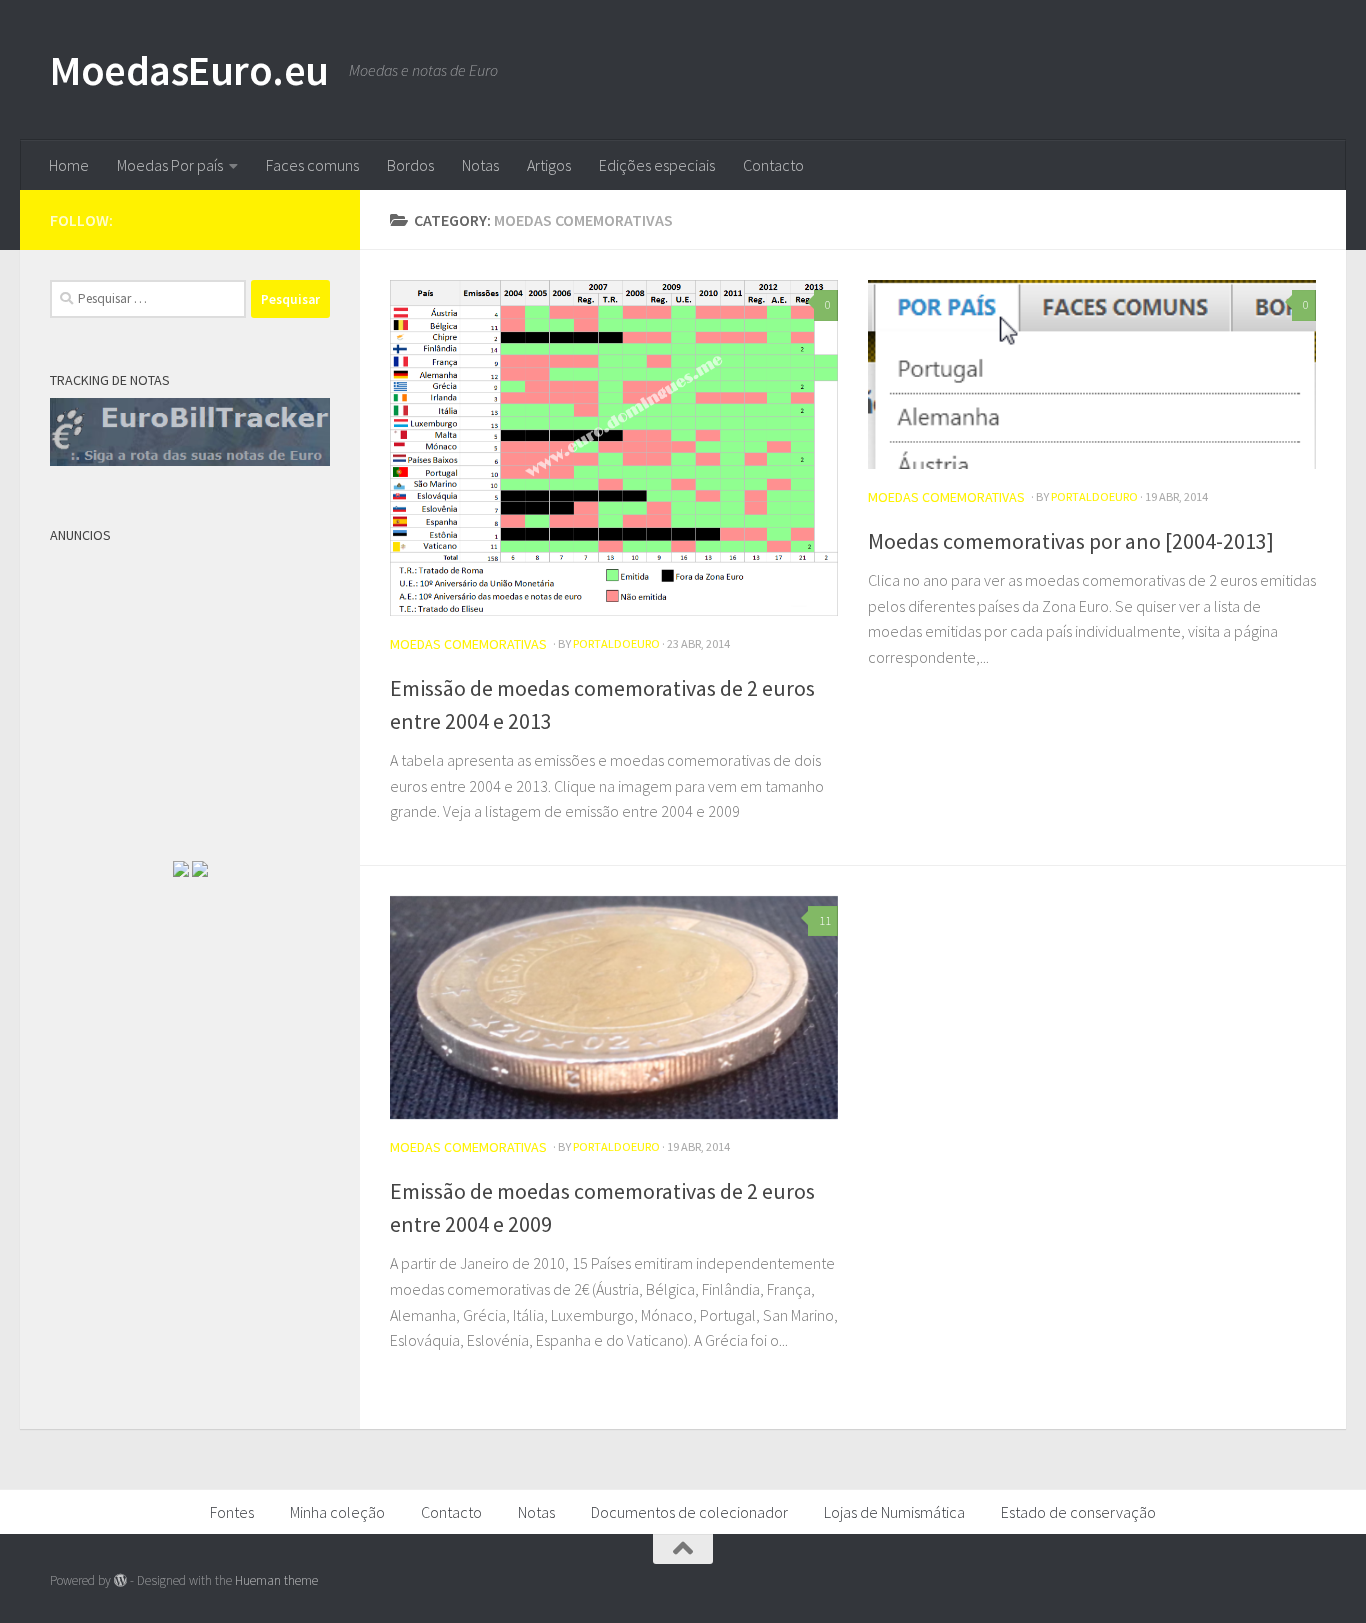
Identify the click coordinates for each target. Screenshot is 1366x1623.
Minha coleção (337, 1512)
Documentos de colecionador (689, 1512)
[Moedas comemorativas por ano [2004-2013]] (1092, 374)
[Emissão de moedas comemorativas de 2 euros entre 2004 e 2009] (614, 1007)
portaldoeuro (616, 643)
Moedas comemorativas (468, 644)
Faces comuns (312, 165)
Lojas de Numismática (894, 1512)
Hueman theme (276, 1580)
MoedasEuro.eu (189, 70)
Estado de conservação (1078, 1512)
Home (69, 165)
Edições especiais (657, 165)
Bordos (410, 165)
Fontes (232, 1512)
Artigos (549, 165)
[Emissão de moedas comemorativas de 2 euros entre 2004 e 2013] (614, 448)
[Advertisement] (200, 678)
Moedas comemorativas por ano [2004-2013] (1071, 541)
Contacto (773, 165)
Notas (480, 165)
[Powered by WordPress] (120, 1580)
